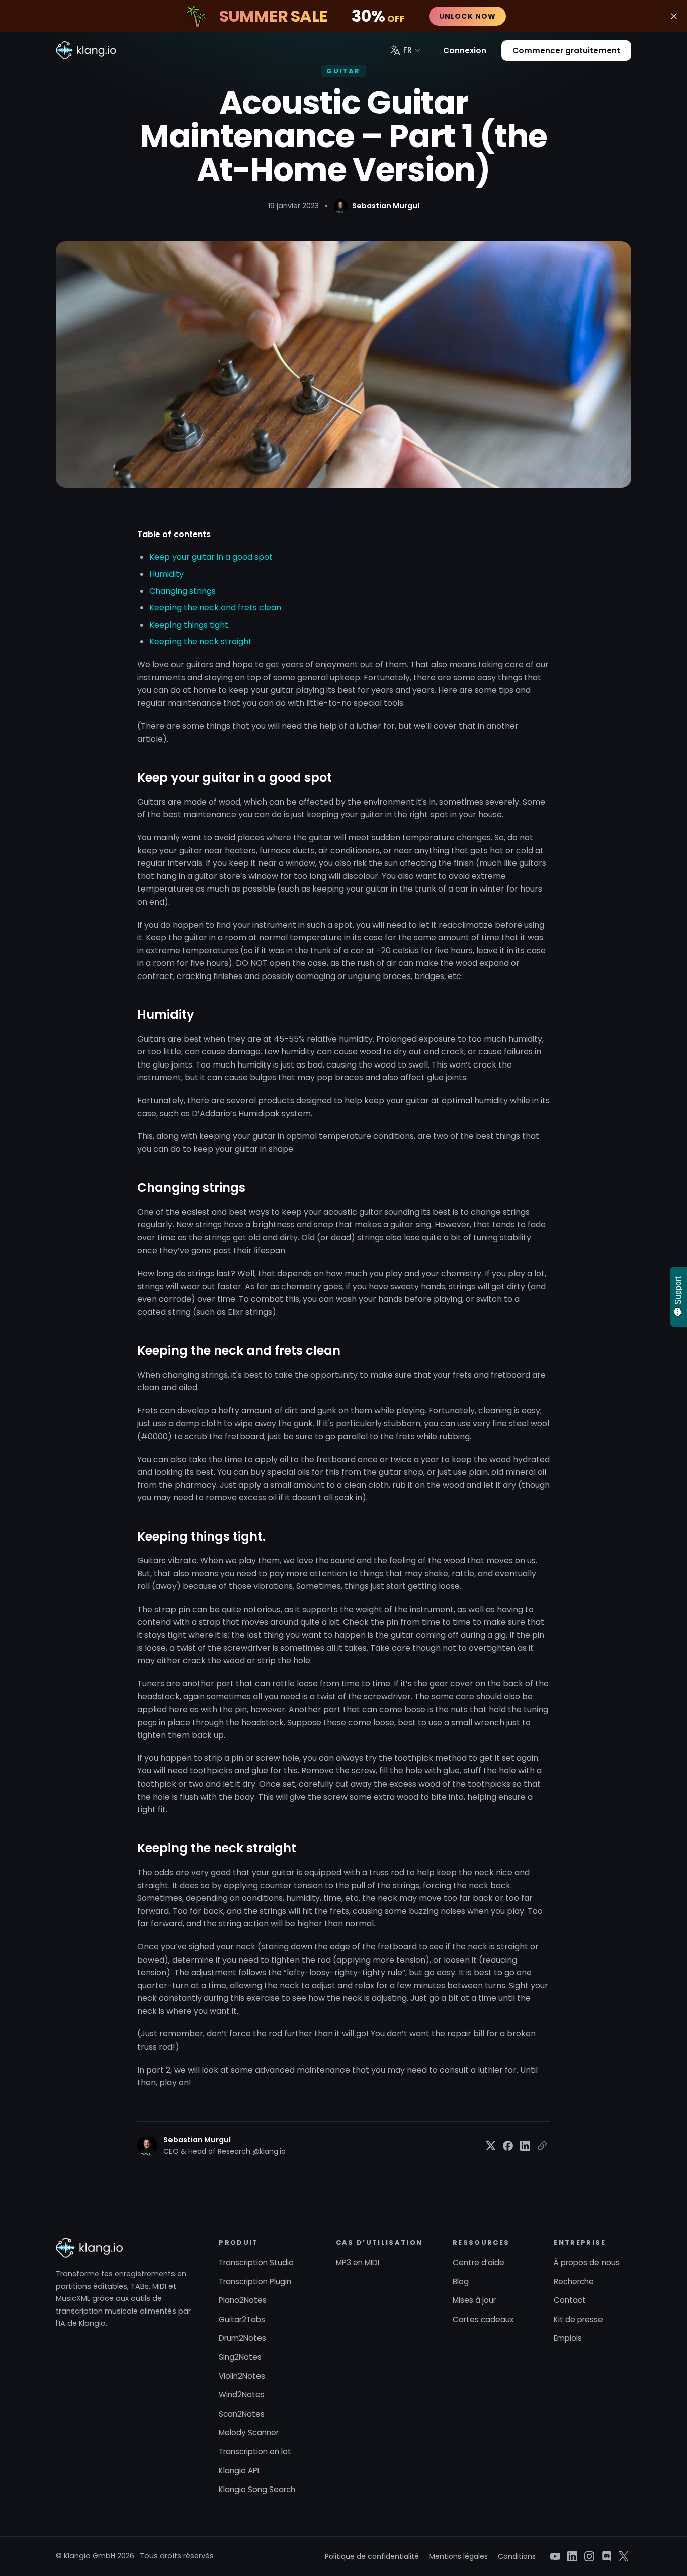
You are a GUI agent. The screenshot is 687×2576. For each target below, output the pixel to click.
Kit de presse (578, 2319)
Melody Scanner (249, 2432)
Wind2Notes (242, 2395)
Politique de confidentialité (372, 2556)
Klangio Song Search (257, 2489)
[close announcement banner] (674, 16)
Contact (570, 2300)
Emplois (568, 2338)
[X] (624, 2556)
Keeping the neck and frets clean (215, 608)
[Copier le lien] (542, 2146)
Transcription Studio (256, 2262)
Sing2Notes (240, 2357)
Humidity (166, 574)
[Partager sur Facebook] (508, 2146)
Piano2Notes (243, 2300)
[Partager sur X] (491, 2146)
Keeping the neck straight (201, 641)
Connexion (465, 51)
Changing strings (183, 591)
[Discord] (607, 2556)
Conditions (517, 2556)
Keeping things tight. (190, 625)
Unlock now (467, 16)
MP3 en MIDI (358, 2262)
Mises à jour (474, 2300)
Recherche (574, 2282)
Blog (461, 2282)
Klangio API (239, 2471)
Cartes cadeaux (483, 2319)
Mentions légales (458, 2556)
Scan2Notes (242, 2414)
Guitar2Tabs (242, 2319)
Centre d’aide (479, 2262)
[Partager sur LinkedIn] (525, 2146)
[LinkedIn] (572, 2556)
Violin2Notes (242, 2376)
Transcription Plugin (255, 2282)
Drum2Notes (242, 2338)
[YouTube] (555, 2556)
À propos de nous (587, 2262)
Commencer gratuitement (566, 51)
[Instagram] (589, 2556)
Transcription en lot (255, 2452)
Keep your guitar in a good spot (211, 557)
